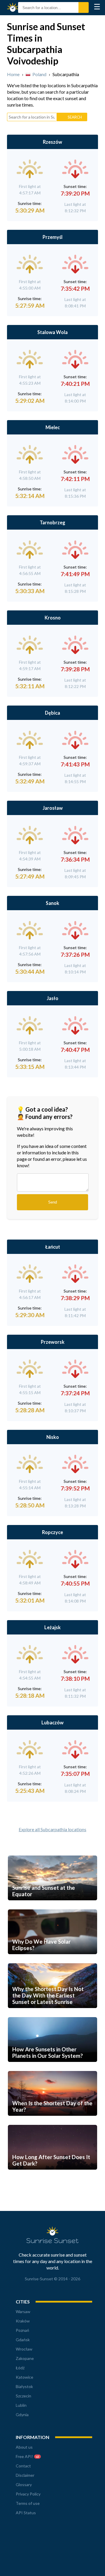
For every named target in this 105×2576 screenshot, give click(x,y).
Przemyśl (52, 237)
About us (24, 2447)
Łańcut (53, 1247)
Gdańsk (23, 2340)
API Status (26, 2513)
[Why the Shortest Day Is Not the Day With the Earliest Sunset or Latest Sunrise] (52, 2014)
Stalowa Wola (52, 332)
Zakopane (25, 2358)
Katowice (24, 2377)
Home (13, 74)
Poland (39, 74)
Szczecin (23, 2396)
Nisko (53, 1437)
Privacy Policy (28, 2494)
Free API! (27, 2456)
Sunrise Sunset (14, 8)
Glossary (24, 2485)
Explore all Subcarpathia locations (52, 1829)
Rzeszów (52, 142)
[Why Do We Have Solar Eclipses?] (52, 1960)
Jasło (52, 998)
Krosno (53, 618)
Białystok (24, 2386)
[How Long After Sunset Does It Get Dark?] (52, 2176)
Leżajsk (52, 1627)
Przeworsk (53, 1342)
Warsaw (23, 2311)
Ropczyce (52, 1532)
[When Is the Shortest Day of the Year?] (52, 2122)
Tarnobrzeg (52, 522)
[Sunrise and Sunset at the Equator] (52, 1907)
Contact (23, 2466)
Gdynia (22, 2415)
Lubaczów (52, 1722)
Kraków (23, 2321)
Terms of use (28, 2503)
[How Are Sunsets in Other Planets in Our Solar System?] (52, 2068)
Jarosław (53, 808)
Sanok (52, 903)
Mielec (53, 427)
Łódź (20, 2368)
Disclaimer (25, 2475)
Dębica (52, 713)
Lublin (21, 2405)
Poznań (22, 2330)
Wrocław (24, 2349)
